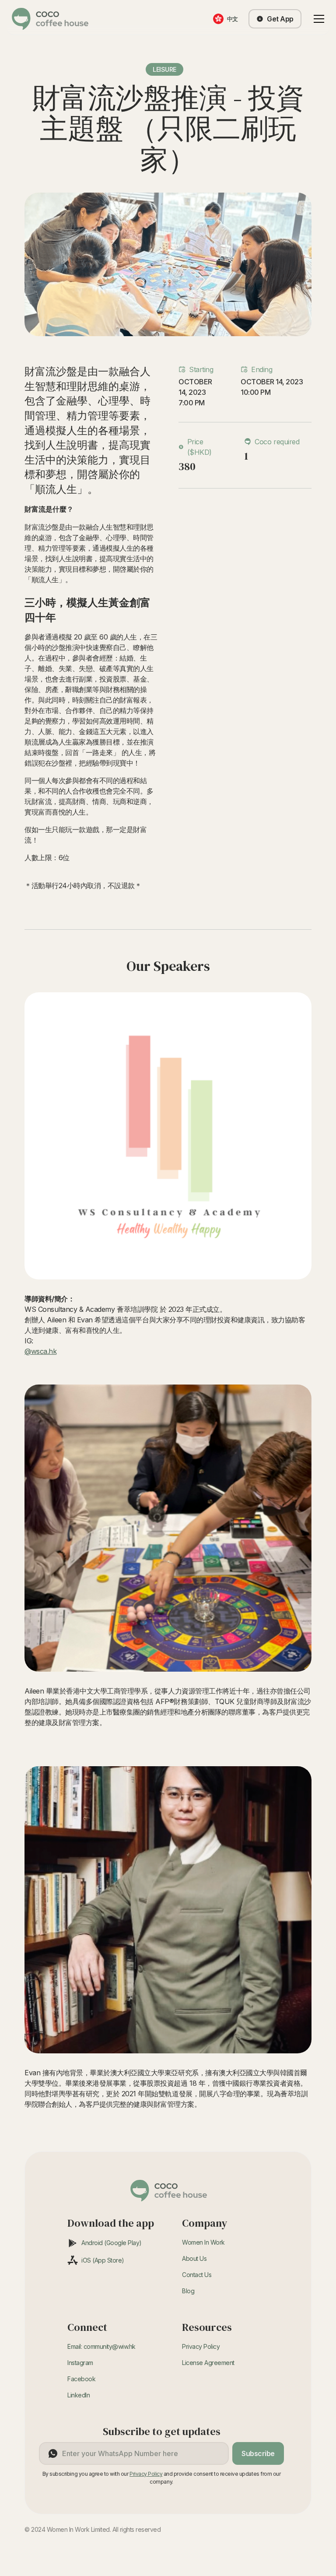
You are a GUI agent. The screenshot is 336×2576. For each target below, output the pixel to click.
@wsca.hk (40, 1351)
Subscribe (258, 2453)
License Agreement (208, 2363)
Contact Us (197, 2275)
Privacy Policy (201, 2346)
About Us (194, 2258)
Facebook (81, 2379)
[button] (317, 19)
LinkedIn (79, 2395)
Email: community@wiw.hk (101, 2346)
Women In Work (203, 2242)
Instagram (80, 2363)
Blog (188, 2291)
